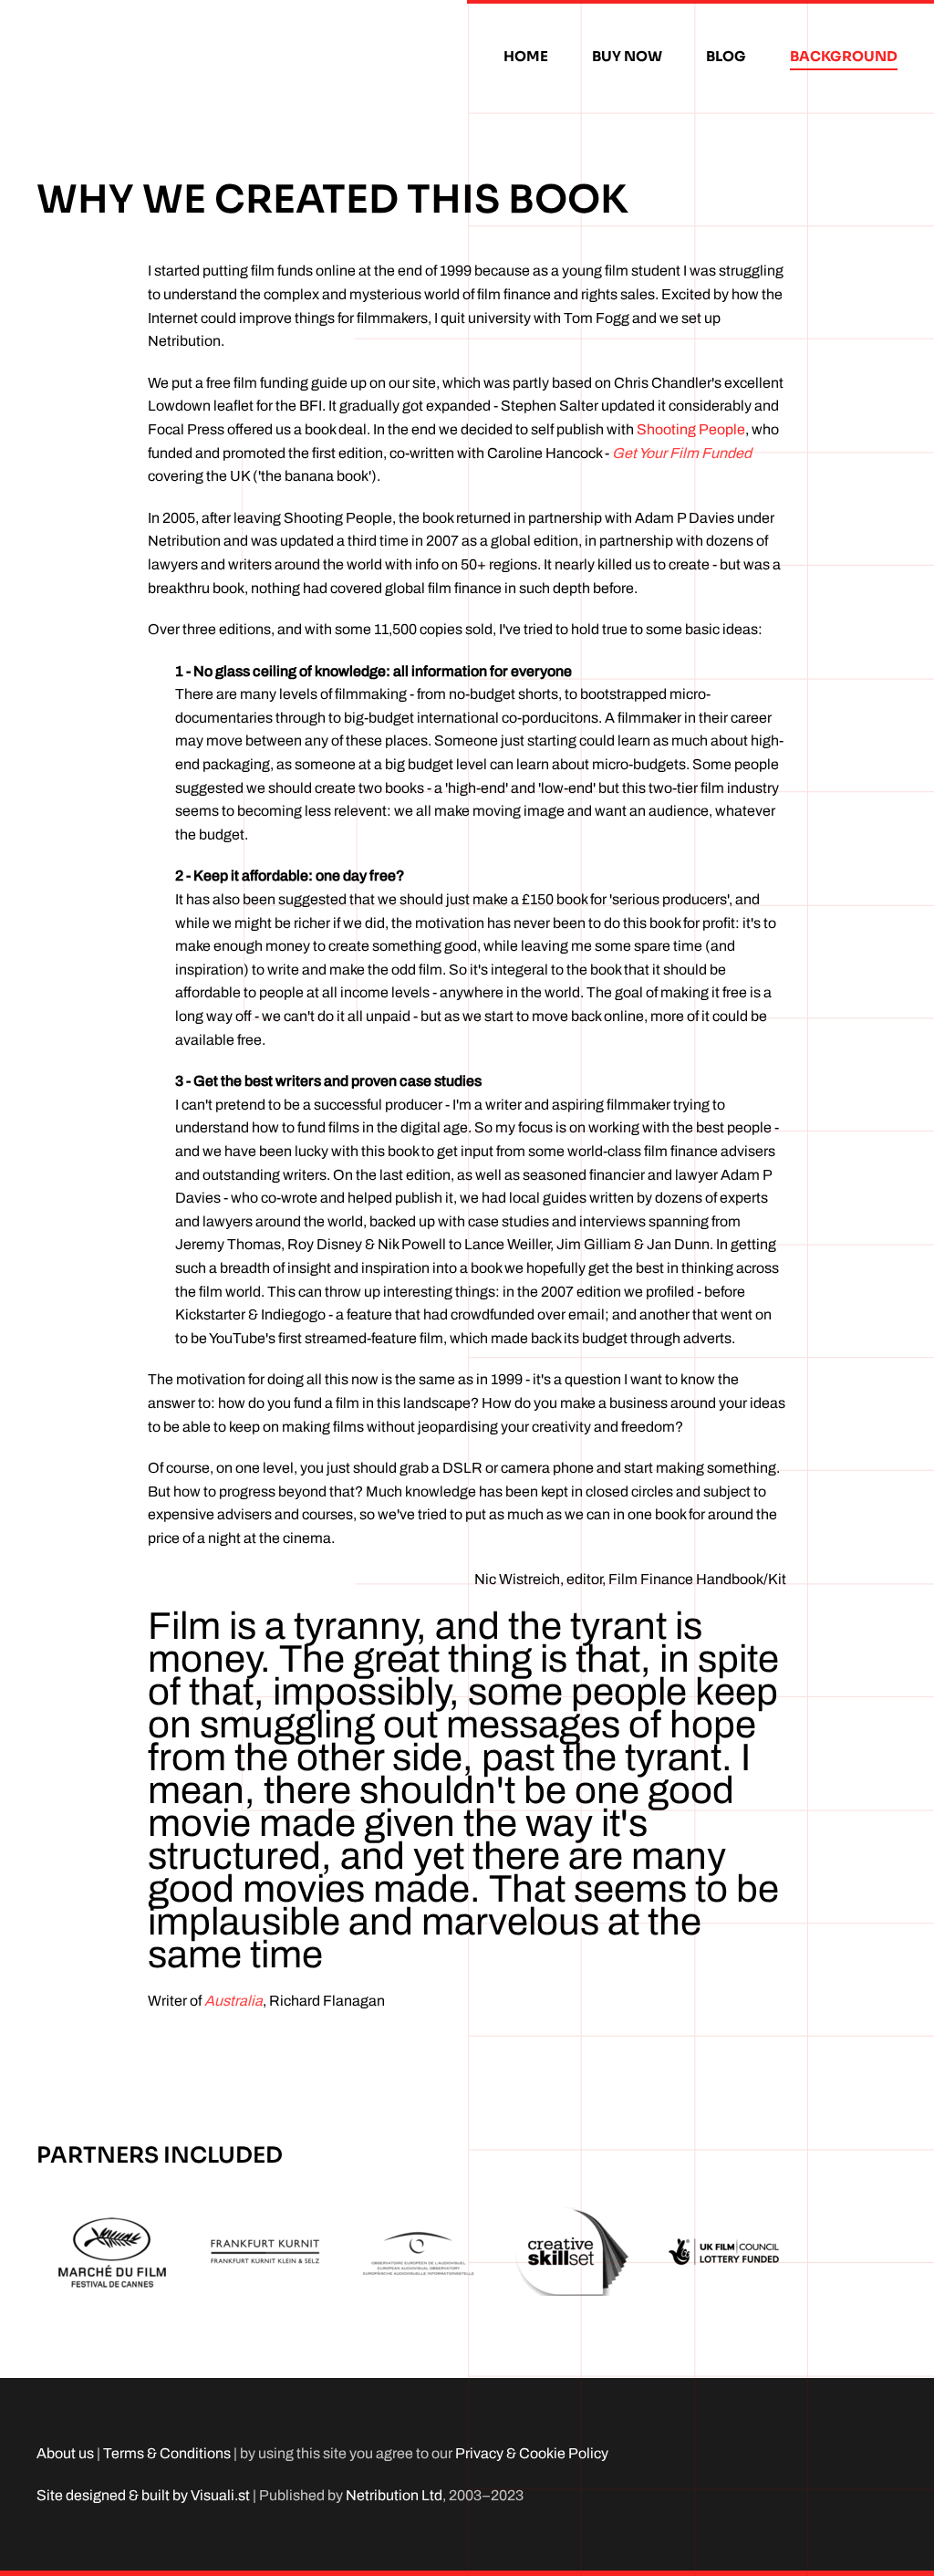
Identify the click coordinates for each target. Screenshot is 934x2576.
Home (526, 56)
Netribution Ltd (394, 2495)
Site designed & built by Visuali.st (143, 2495)
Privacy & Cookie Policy (532, 2453)
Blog (726, 56)
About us (65, 2453)
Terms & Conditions (167, 2453)
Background (844, 56)
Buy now (627, 56)
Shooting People (691, 429)
